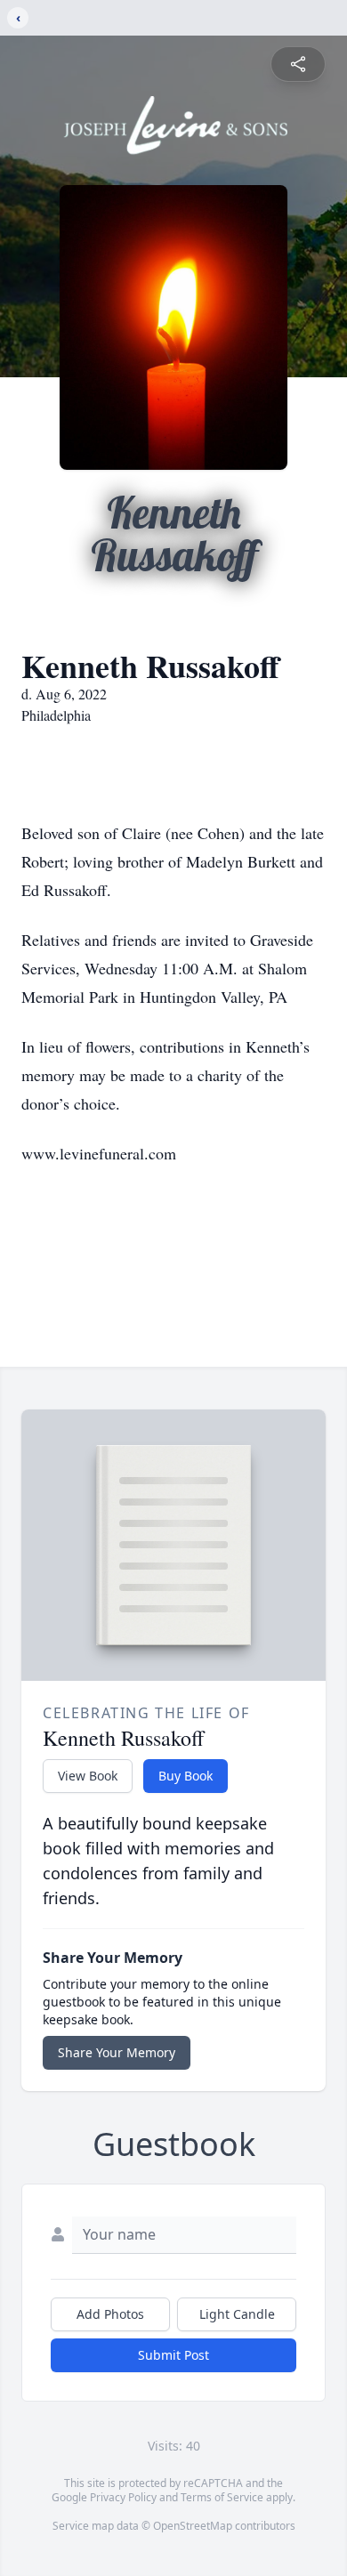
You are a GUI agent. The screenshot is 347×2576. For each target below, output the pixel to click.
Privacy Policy (123, 2497)
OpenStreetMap (193, 2526)
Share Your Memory (117, 2052)
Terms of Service (222, 2497)
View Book (88, 1776)
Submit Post (173, 2355)
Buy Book (186, 1776)
